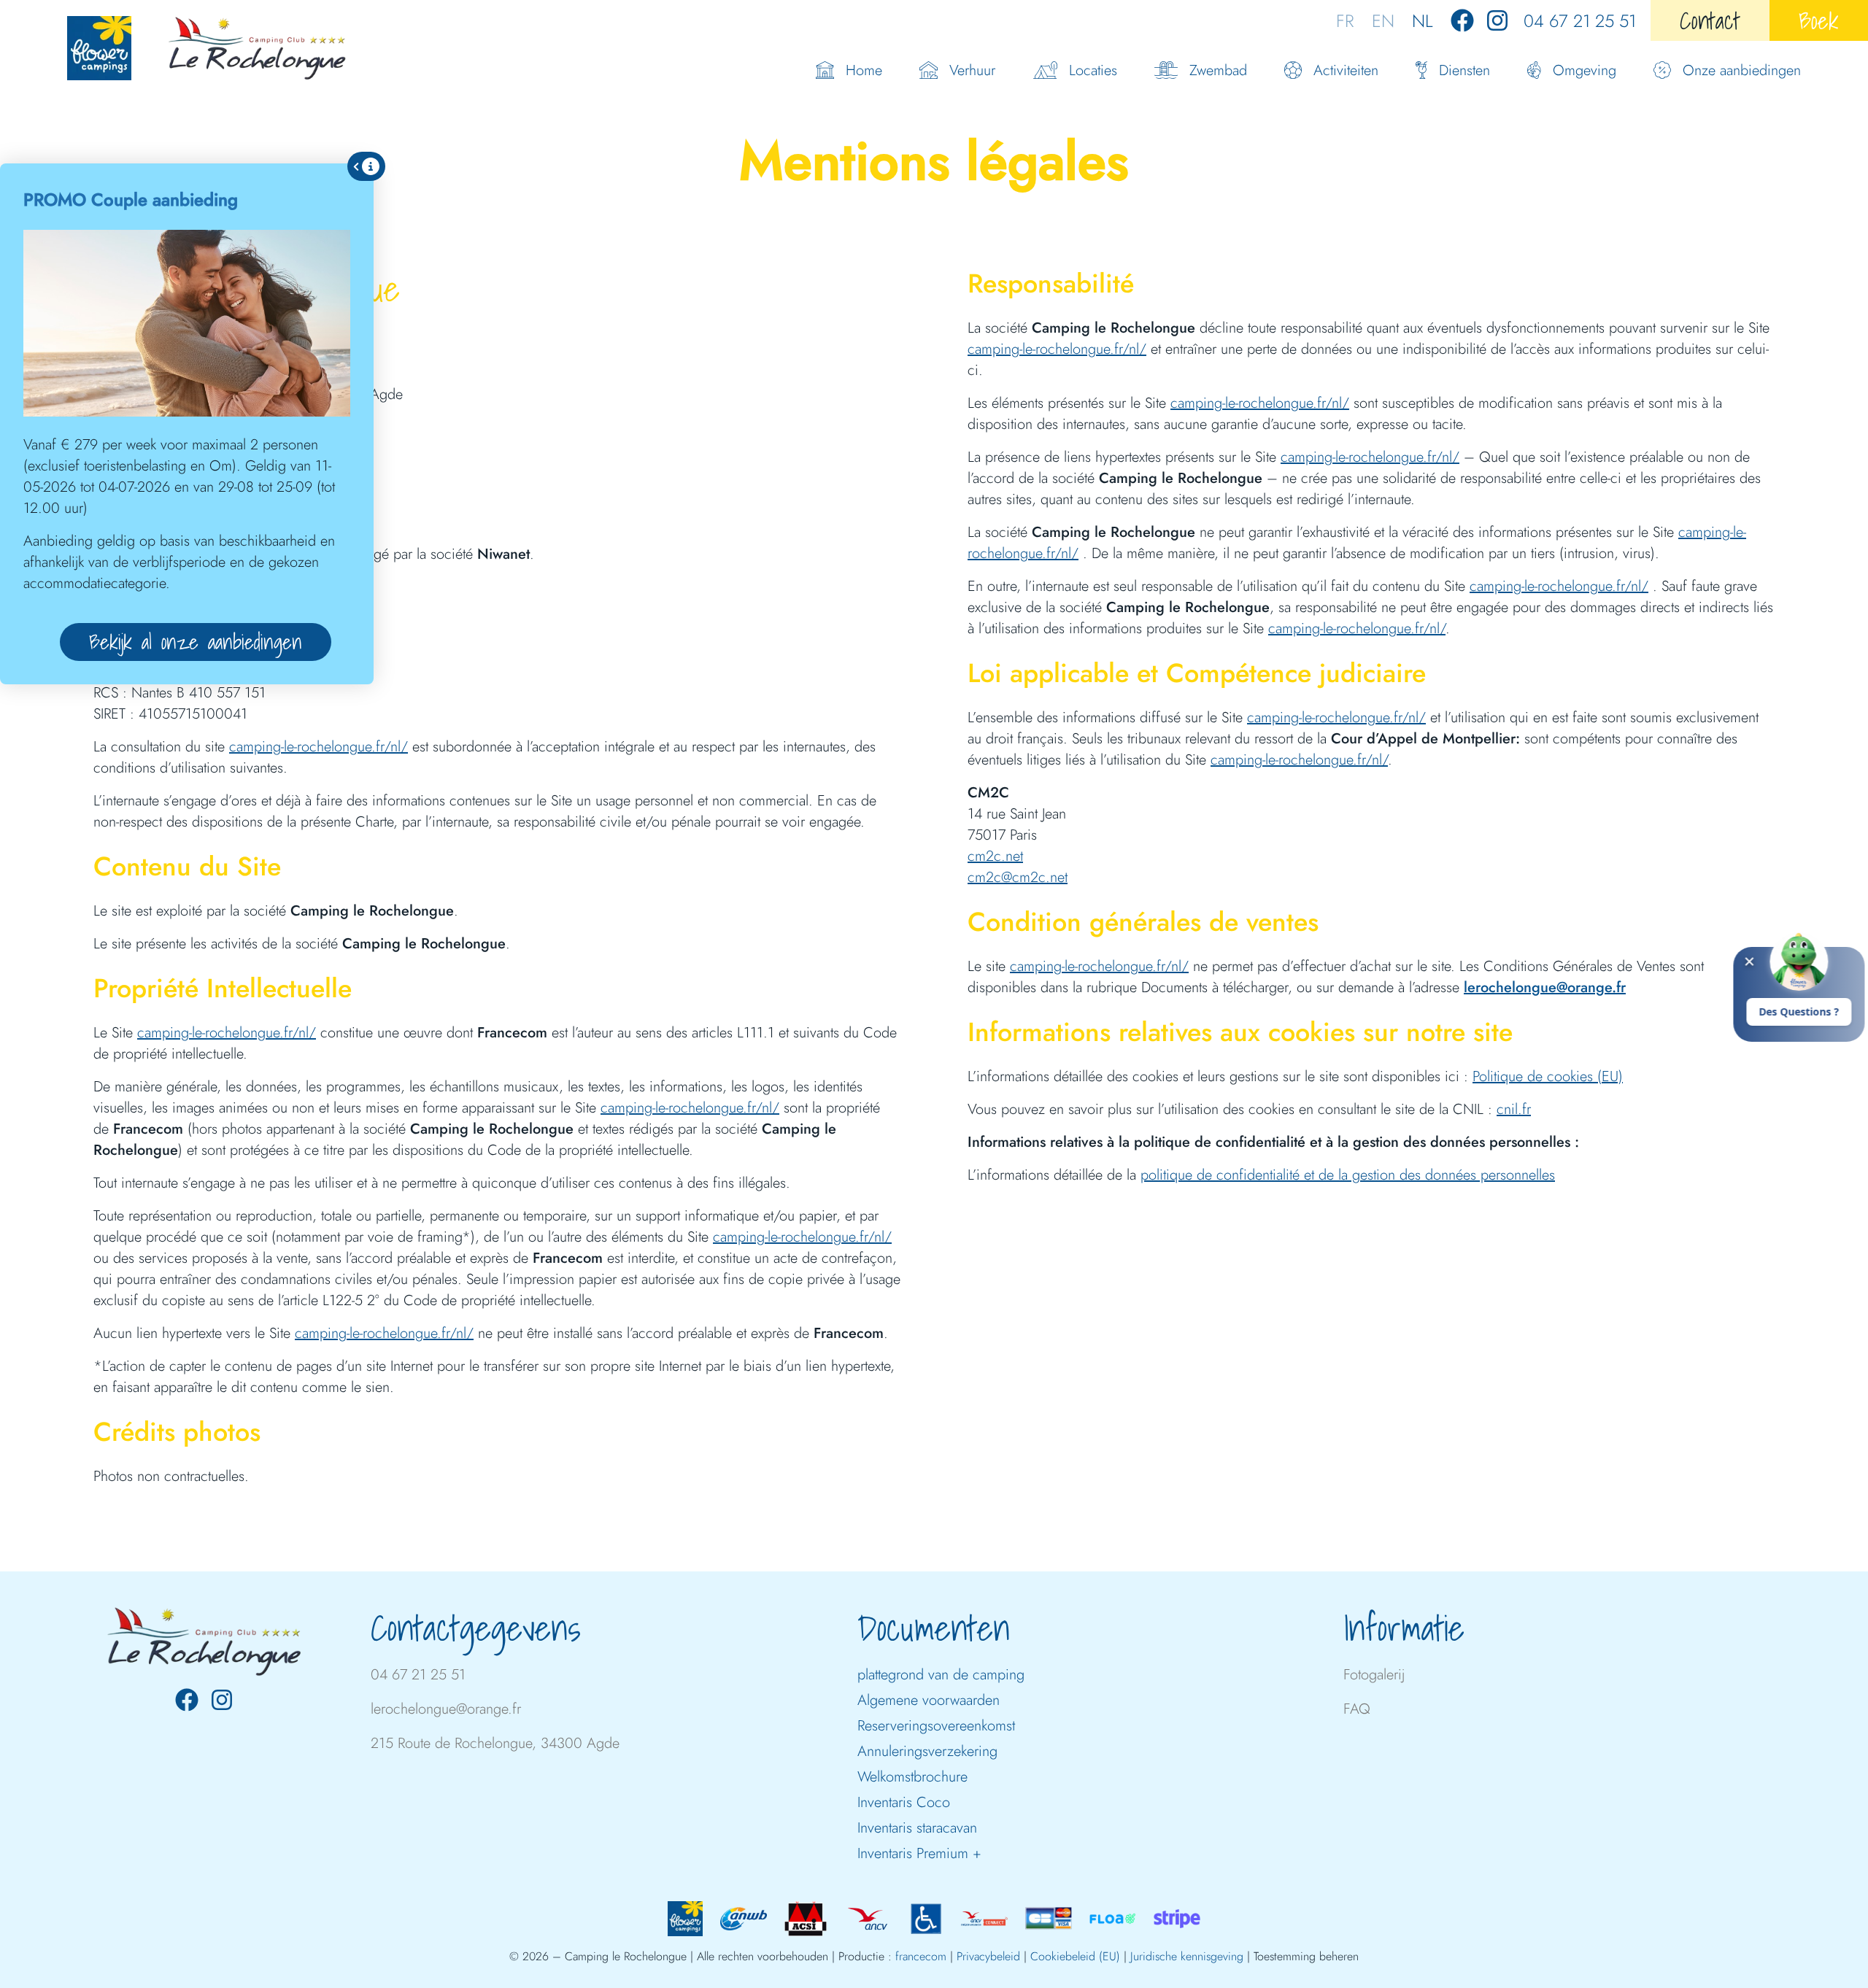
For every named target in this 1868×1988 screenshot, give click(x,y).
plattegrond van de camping (941, 1675)
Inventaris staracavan (917, 1828)
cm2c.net (995, 856)
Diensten (1464, 70)
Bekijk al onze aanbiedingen (196, 642)
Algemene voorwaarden (929, 1700)
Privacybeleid (988, 1956)
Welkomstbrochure (912, 1777)
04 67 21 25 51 (1580, 21)
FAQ (1357, 1709)
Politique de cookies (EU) (1548, 1076)
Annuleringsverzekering (927, 1751)
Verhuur (972, 70)
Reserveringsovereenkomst (936, 1726)
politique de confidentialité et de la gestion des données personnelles (1348, 1175)
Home (864, 70)
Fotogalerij (1374, 1675)
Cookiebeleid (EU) (1075, 1956)
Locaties (1093, 70)
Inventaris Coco (904, 1802)
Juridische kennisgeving (1187, 1956)
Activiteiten (1346, 70)
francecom (921, 1956)
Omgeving (1585, 70)
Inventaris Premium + (919, 1853)
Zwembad (1218, 70)
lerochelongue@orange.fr (1545, 987)
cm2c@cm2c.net (1018, 877)
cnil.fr (1514, 1109)
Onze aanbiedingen (1742, 70)
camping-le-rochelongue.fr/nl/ (319, 747)
